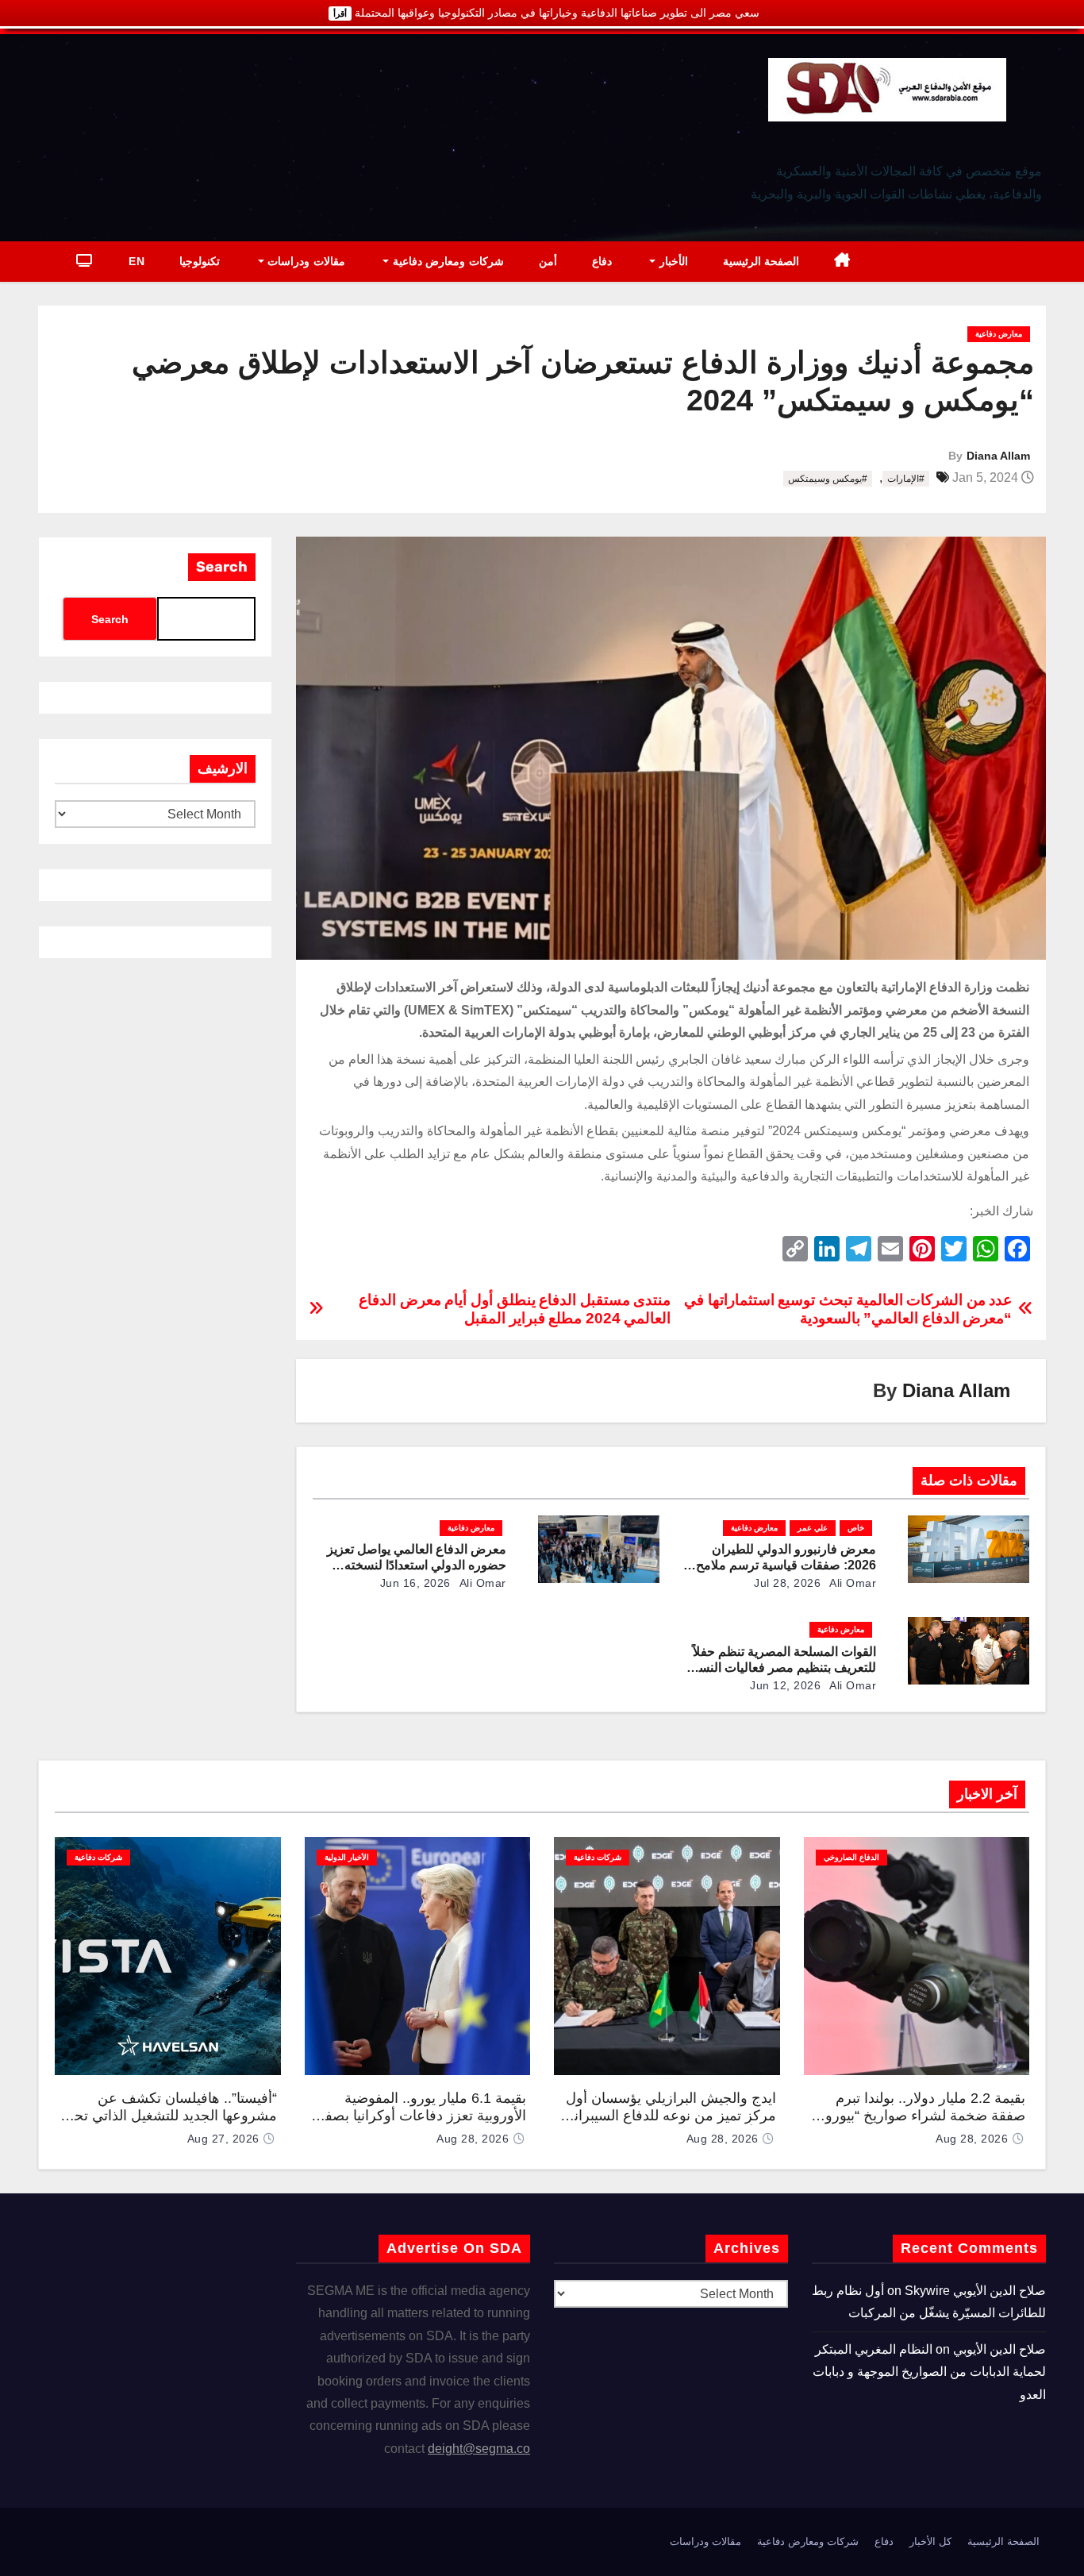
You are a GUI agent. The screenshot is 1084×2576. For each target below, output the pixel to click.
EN (136, 261)
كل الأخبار (930, 2541)
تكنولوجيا (200, 261)
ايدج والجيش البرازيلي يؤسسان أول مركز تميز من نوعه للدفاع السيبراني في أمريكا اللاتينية (669, 2116)
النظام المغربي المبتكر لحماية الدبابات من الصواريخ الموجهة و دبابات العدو (929, 2372)
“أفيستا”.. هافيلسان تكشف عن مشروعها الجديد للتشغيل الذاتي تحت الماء (169, 2116)
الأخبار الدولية (347, 1857)
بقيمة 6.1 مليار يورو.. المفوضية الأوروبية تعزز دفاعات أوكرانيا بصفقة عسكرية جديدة (418, 2116)
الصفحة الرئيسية (761, 261)
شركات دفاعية (598, 1857)
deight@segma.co (479, 2449)
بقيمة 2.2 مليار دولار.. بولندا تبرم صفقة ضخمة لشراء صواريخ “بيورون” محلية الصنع (918, 2116)
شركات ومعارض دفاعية (446, 261)
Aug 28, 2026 (972, 2139)
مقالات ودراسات (305, 261)
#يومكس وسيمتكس (828, 479)
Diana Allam (998, 456)
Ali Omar (852, 1583)
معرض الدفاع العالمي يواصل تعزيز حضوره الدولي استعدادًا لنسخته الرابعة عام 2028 (417, 1565)
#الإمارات (906, 479)
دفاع (602, 261)
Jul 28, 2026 (787, 1583)
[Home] (842, 262)
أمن (548, 261)
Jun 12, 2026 (785, 1685)
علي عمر (813, 1528)
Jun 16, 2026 (415, 1583)
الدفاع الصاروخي (851, 1857)
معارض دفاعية (999, 334)
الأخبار (672, 261)
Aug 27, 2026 (223, 2139)
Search (222, 567)
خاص (856, 1528)
